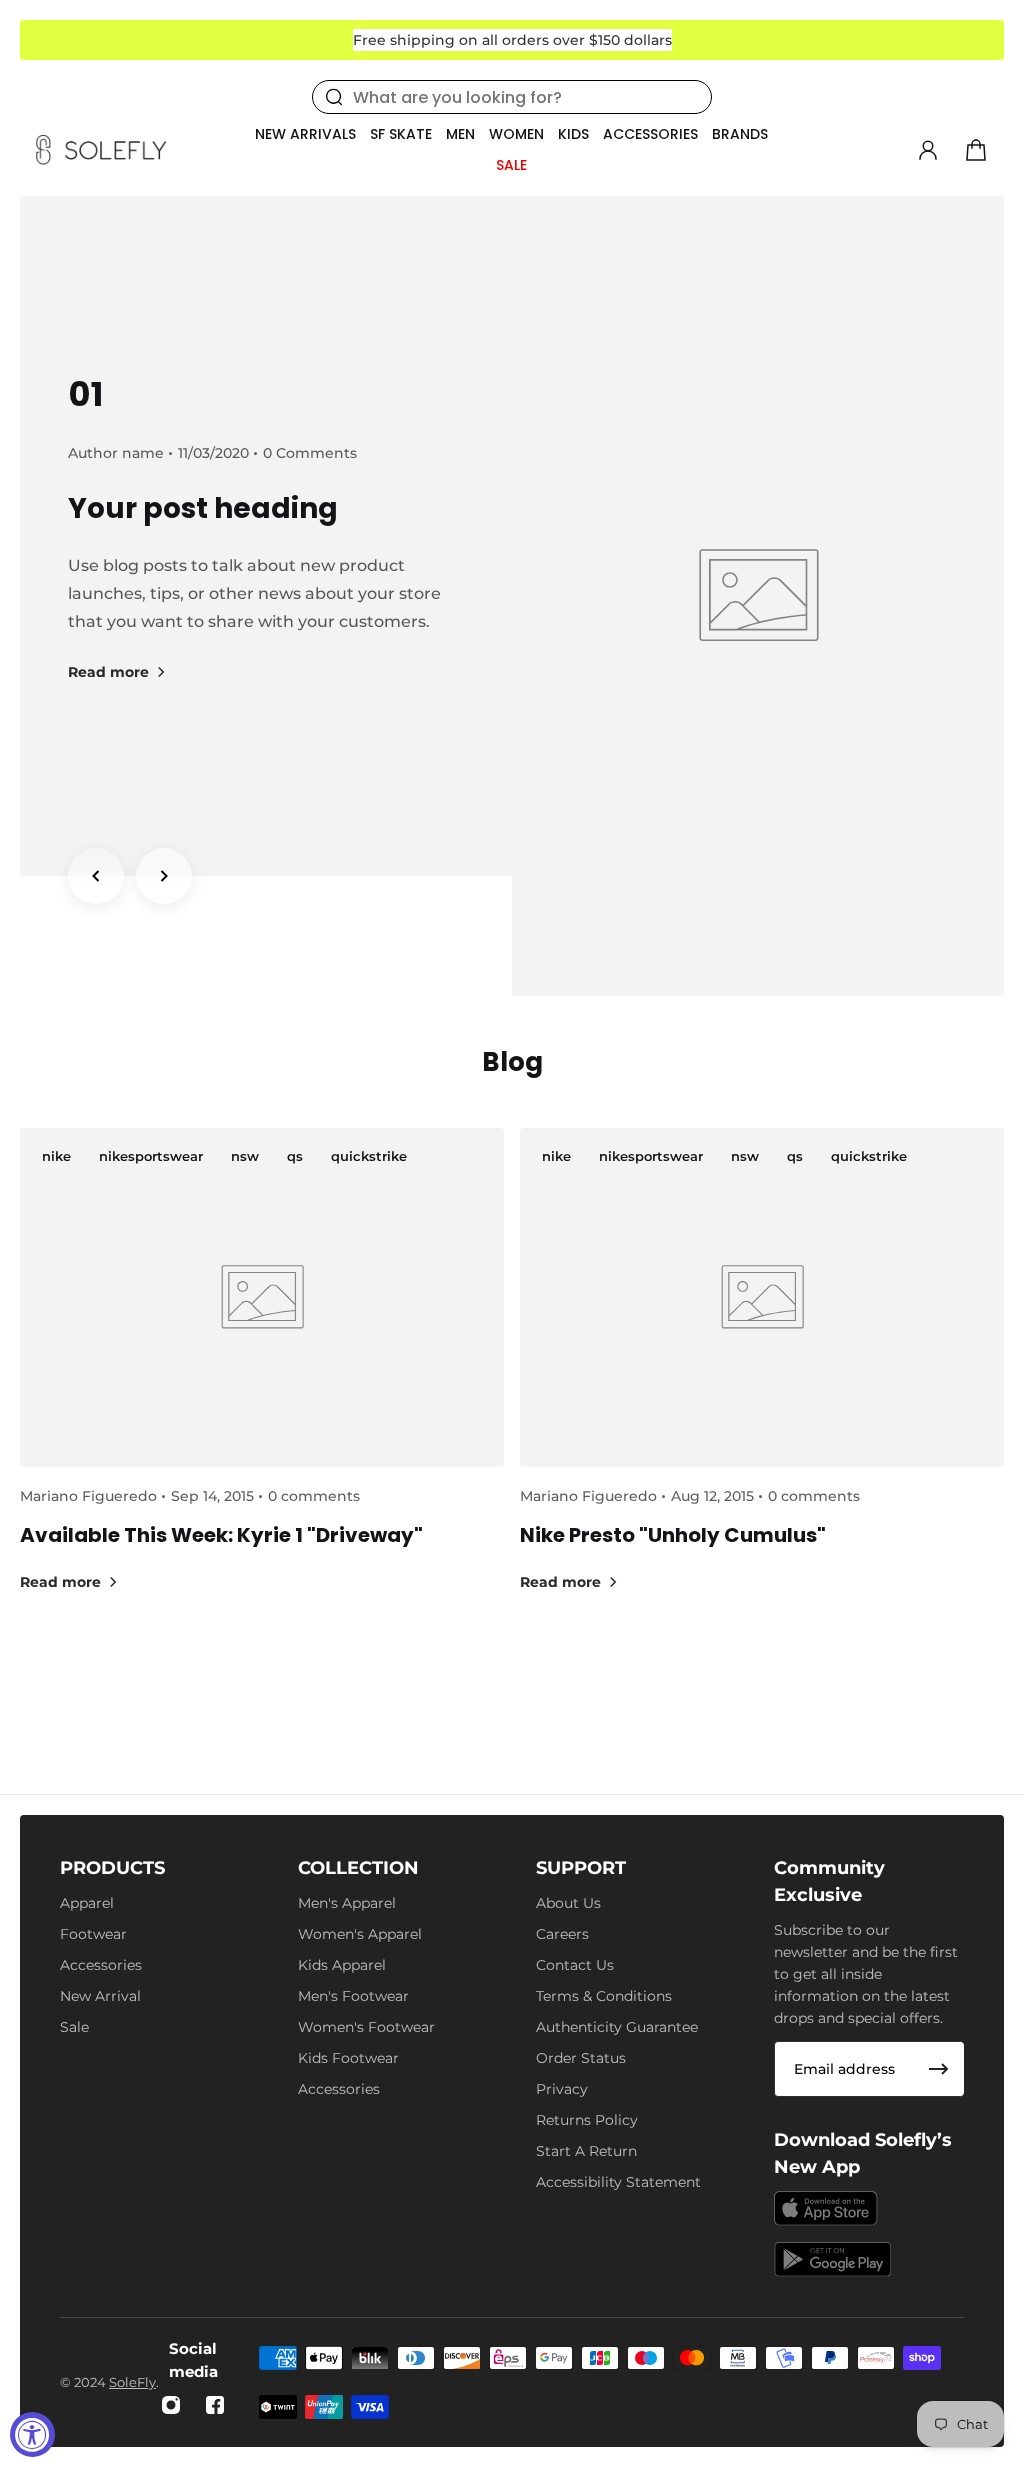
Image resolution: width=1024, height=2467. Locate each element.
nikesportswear (151, 1156)
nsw (245, 1156)
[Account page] (928, 150)
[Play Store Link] (833, 2259)
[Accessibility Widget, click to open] (32, 2434)
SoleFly (132, 2382)
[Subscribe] (939, 2069)
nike (56, 1156)
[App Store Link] (826, 2208)
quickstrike (369, 1156)
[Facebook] (215, 2405)
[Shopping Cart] (976, 150)
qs (295, 1156)
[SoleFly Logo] (101, 150)
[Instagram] (171, 2405)
